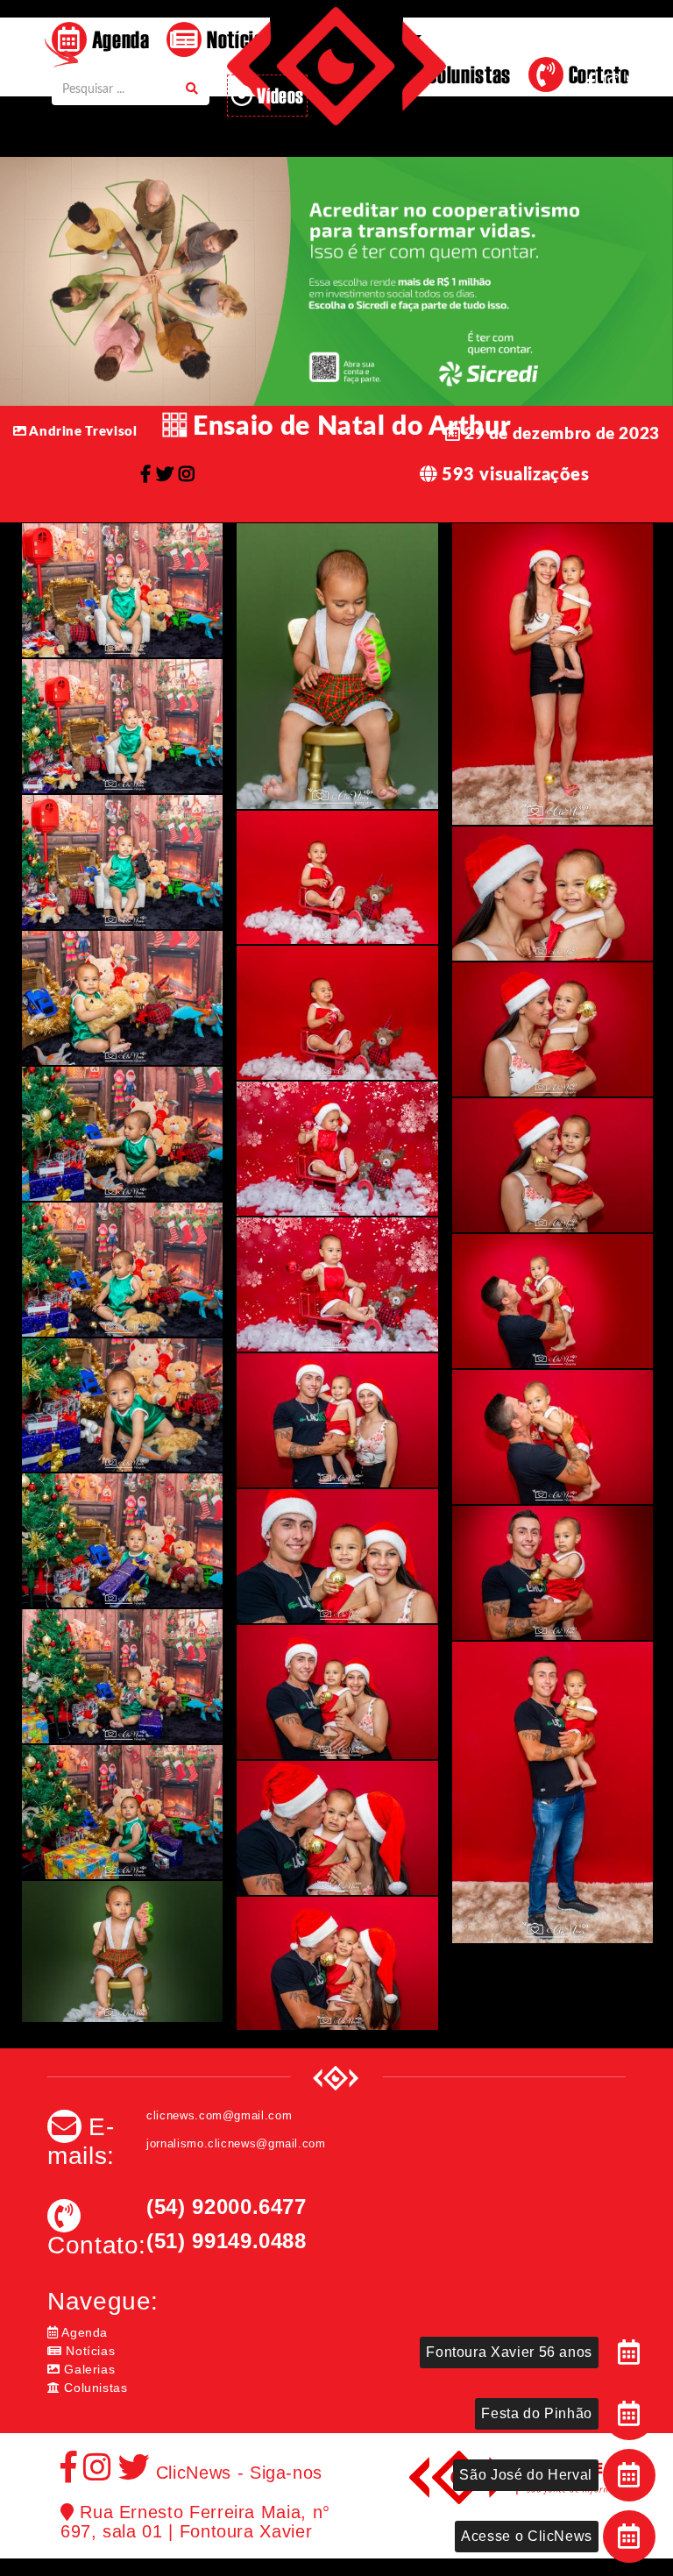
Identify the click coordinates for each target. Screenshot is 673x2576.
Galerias (88, 2369)
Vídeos (279, 95)
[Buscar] (192, 90)
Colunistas (94, 2388)
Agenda (118, 39)
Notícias (89, 2351)
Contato (597, 74)
